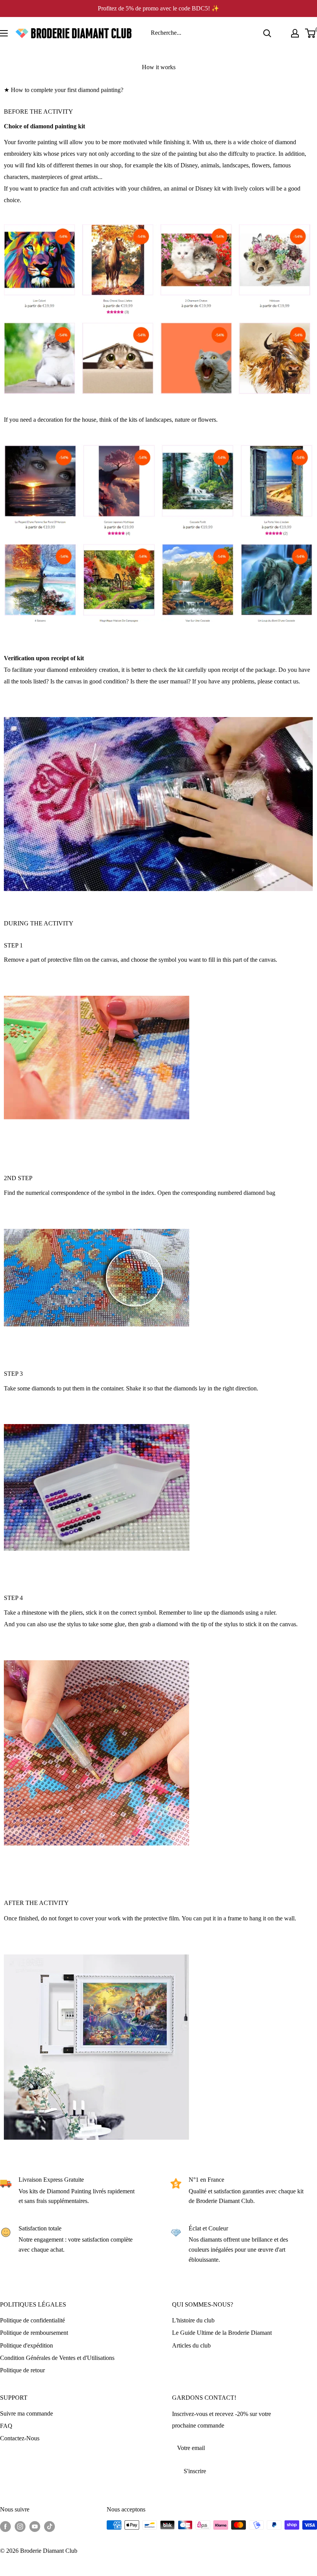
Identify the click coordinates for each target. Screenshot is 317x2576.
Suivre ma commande (26, 2413)
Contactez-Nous (20, 2438)
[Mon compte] (295, 33)
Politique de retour (22, 2370)
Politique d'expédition (26, 2345)
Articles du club (191, 2345)
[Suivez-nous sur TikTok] (49, 2526)
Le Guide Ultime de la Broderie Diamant (222, 2333)
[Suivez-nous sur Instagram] (20, 2526)
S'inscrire (195, 2471)
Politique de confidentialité (32, 2320)
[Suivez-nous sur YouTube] (35, 2526)
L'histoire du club (193, 2320)
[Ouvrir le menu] (4, 33)
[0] (311, 33)
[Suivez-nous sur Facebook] (5, 2526)
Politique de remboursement (34, 2333)
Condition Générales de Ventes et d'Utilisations (57, 2358)
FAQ (6, 2426)
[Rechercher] (267, 33)
